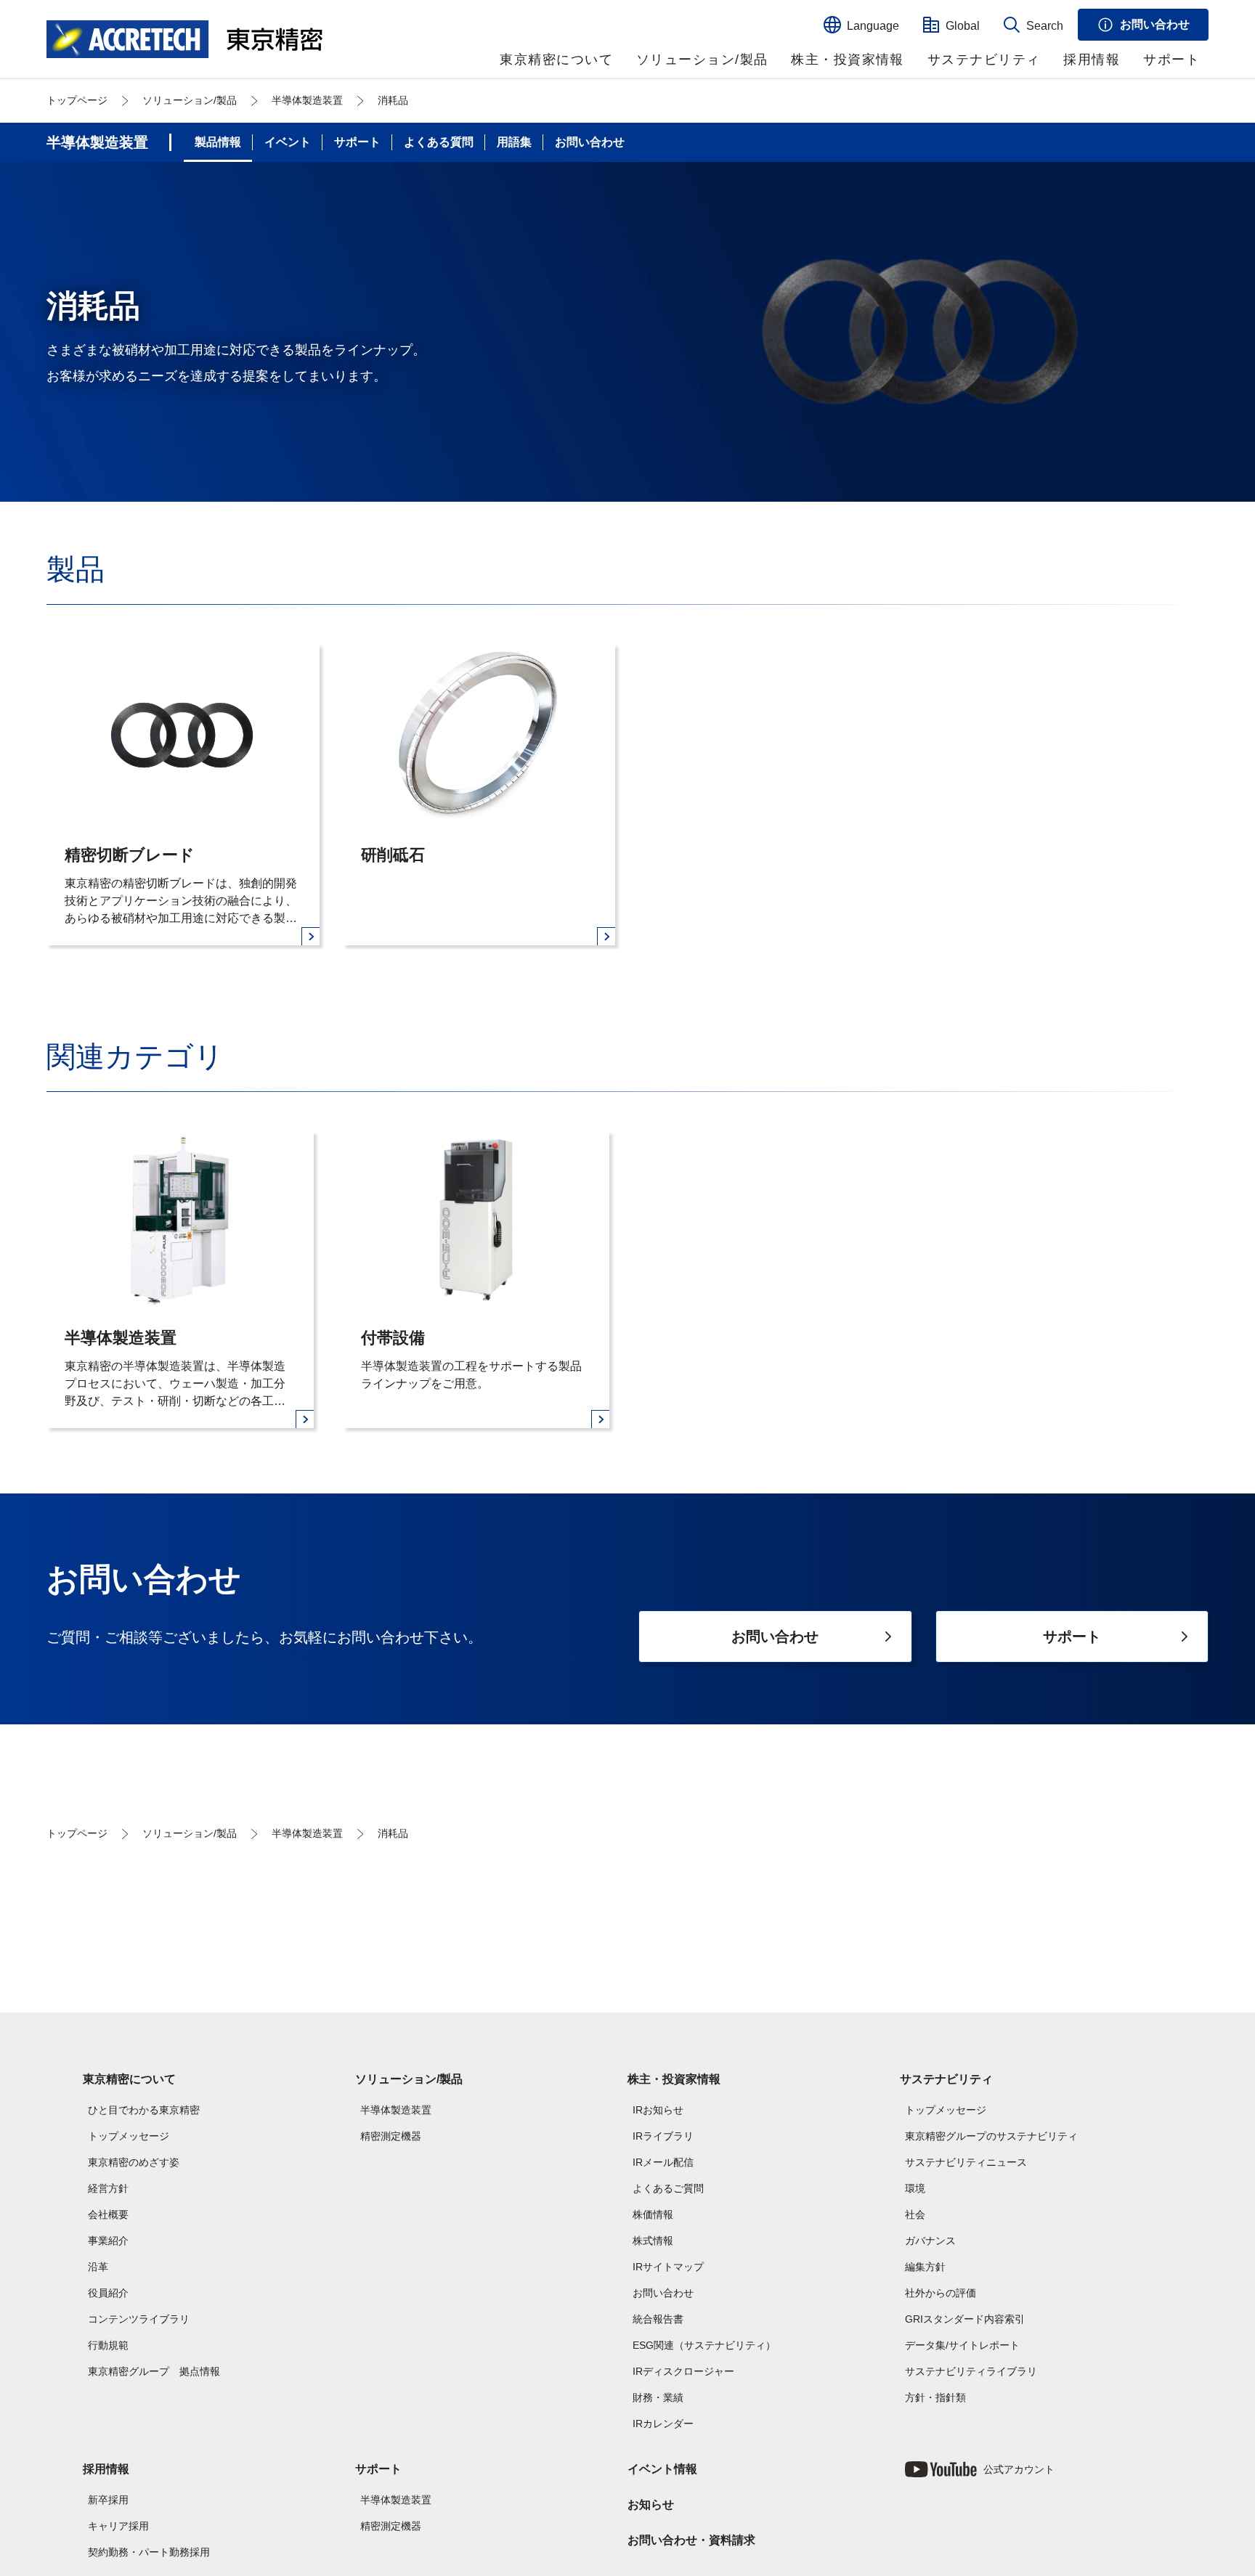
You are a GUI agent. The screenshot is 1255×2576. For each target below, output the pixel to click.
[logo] (184, 39)
